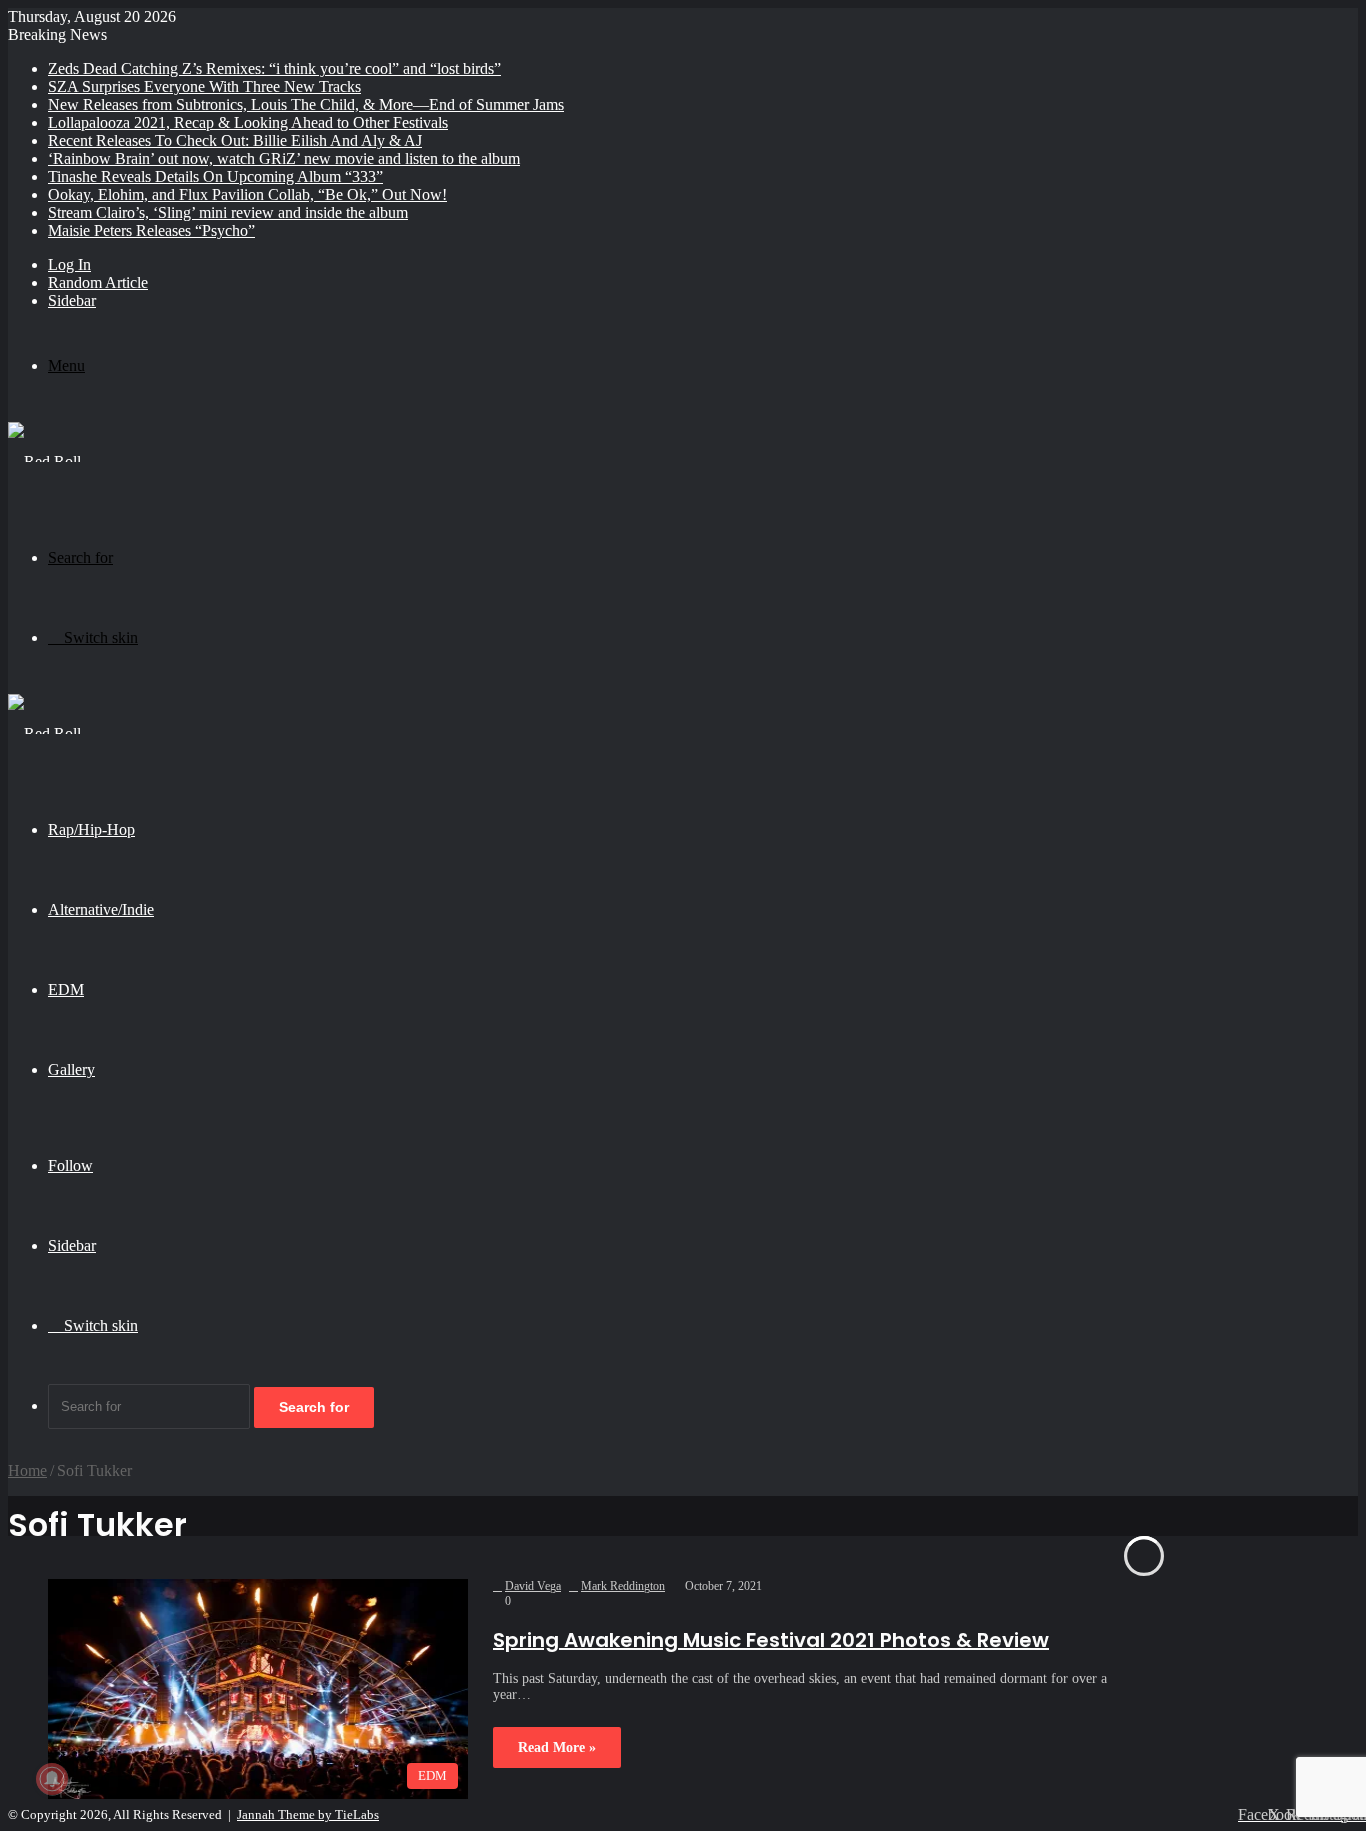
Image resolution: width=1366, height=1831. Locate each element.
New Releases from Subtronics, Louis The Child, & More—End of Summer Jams (306, 104)
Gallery (71, 1069)
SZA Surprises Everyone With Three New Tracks (204, 86)
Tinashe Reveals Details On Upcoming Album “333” (215, 176)
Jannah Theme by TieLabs (308, 1814)
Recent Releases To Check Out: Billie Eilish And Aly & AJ (235, 140)
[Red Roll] (44, 461)
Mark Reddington (623, 1586)
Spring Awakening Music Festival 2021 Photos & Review (771, 1640)
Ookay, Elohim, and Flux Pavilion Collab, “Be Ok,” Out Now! (247, 194)
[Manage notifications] (52, 1779)
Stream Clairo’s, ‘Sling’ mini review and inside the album (228, 212)
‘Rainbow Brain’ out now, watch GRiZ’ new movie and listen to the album (284, 158)
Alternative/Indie (101, 909)
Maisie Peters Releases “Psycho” (151, 230)
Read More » (557, 1747)
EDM (66, 989)
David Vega (533, 1586)
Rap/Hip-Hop (91, 829)
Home (27, 1470)
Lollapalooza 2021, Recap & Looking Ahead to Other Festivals (248, 122)
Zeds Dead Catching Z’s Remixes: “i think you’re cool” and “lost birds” (274, 68)
